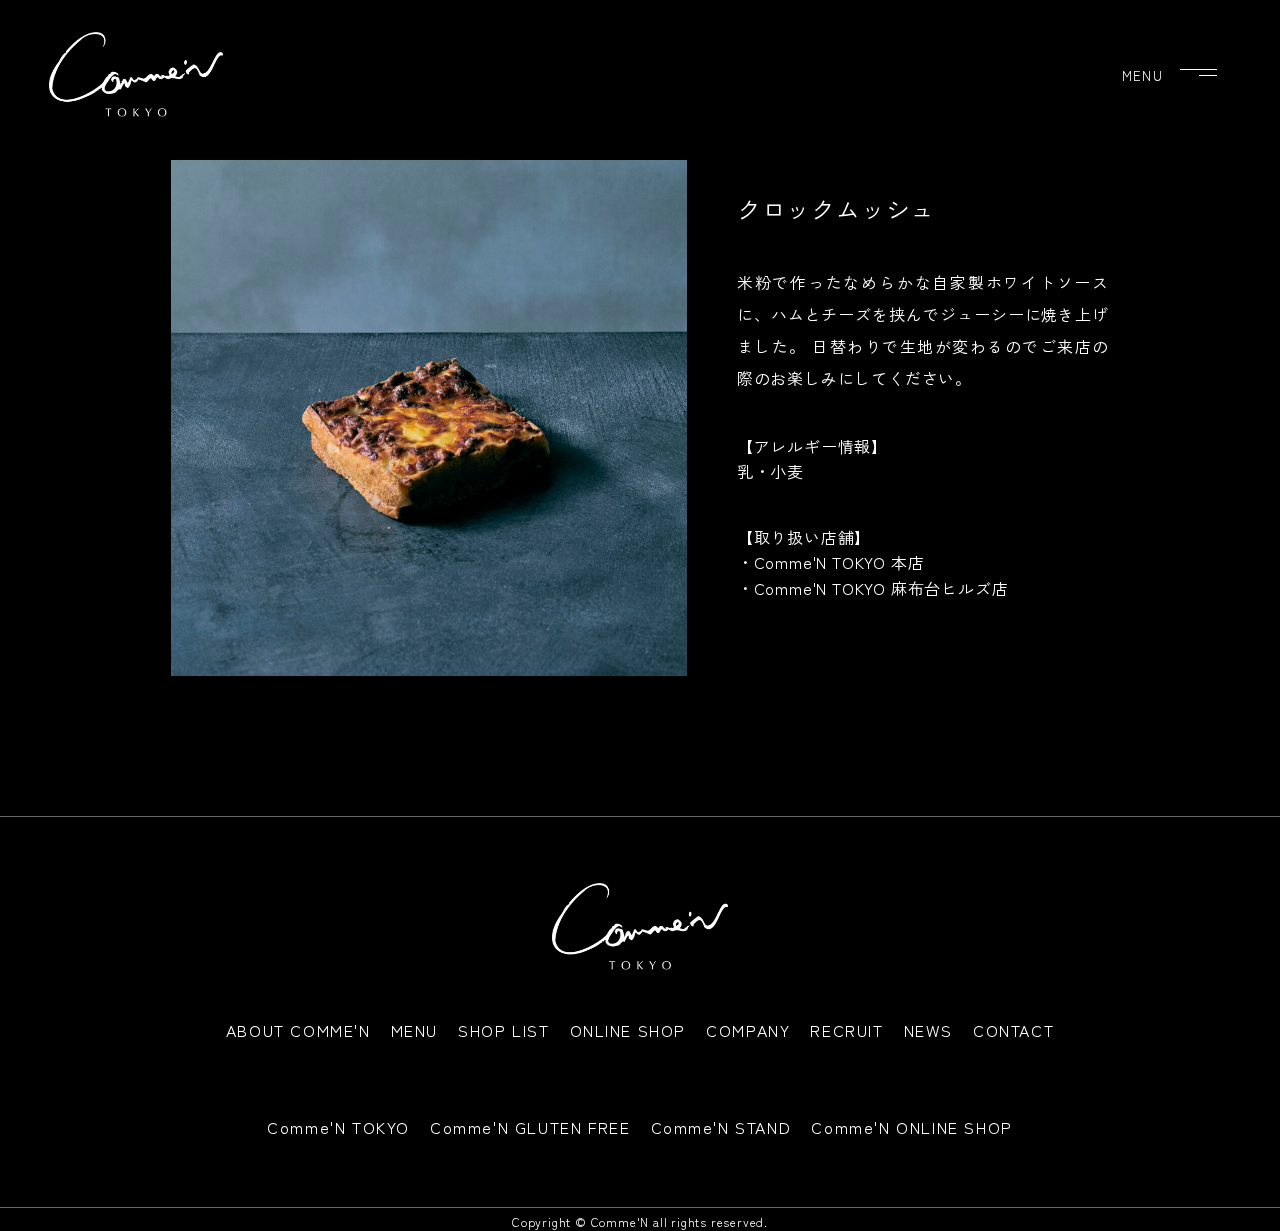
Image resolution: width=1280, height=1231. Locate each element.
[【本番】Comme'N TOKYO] (136, 74)
